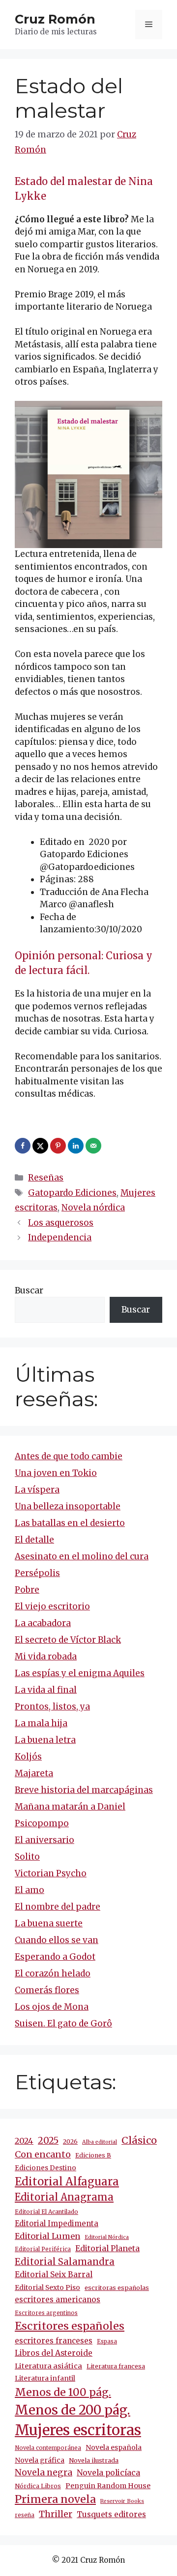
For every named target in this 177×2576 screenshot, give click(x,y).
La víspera (37, 1490)
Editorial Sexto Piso (47, 2287)
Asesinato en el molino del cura (82, 1556)
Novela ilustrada (94, 2460)
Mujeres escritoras (78, 2430)
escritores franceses (54, 2341)
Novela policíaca (108, 2472)
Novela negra (44, 2472)
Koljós (28, 1757)
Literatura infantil (45, 2378)
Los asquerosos (61, 1223)
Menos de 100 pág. (63, 2392)
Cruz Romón (55, 19)
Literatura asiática (48, 2366)
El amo (29, 1890)
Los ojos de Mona (52, 2007)
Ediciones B (93, 2155)
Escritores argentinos (46, 2313)
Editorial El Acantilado (46, 2212)
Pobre (27, 1590)
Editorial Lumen (47, 2236)
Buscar (29, 1290)
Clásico (139, 2140)
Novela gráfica (40, 2460)
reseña (25, 2515)
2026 (70, 2142)
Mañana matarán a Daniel (70, 1807)
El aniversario (44, 1840)
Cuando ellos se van (57, 1940)
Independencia (60, 1237)
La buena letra (45, 1740)
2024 (24, 2141)
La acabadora (43, 1623)
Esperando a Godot (55, 1957)
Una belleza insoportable (68, 1506)
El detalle (34, 1540)
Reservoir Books (122, 2501)
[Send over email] (94, 1146)
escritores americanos (58, 2300)
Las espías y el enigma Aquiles (80, 1673)
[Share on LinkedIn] (77, 1146)
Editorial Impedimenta (57, 2223)
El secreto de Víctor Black (68, 1640)
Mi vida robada (46, 1656)
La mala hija (41, 1723)
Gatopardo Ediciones (72, 1193)
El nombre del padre (58, 1907)
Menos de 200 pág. (73, 2410)
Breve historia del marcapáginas (84, 1790)
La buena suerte (49, 1923)
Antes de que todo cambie (69, 1456)
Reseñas (46, 1178)
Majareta (34, 1773)
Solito (27, 1857)
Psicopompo (42, 1823)
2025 (48, 2141)
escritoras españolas (117, 2288)
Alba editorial (100, 2142)
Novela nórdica (93, 1208)
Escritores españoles (70, 2326)
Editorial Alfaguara (67, 2182)
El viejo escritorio (52, 1606)
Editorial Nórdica (107, 2237)
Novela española (114, 2447)
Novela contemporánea (48, 2448)
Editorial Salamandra (65, 2262)
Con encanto (43, 2154)
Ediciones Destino (45, 2168)
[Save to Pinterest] (59, 1146)
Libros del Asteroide (54, 2353)
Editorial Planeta (107, 2248)
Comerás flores (47, 1990)
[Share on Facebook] (24, 1146)
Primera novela (55, 2499)
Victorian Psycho (51, 1873)
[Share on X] (41, 1146)
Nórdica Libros (38, 2486)
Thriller (56, 2514)
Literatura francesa (116, 2366)
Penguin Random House (108, 2486)
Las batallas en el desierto (70, 1523)
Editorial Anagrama (64, 2197)
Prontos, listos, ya (52, 1707)
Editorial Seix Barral (54, 2274)
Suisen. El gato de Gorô (63, 2024)
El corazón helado (53, 1973)
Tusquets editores (111, 2514)
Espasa (107, 2341)
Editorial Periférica (43, 2249)
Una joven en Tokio (56, 1473)
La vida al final (46, 1690)
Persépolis (37, 1573)
